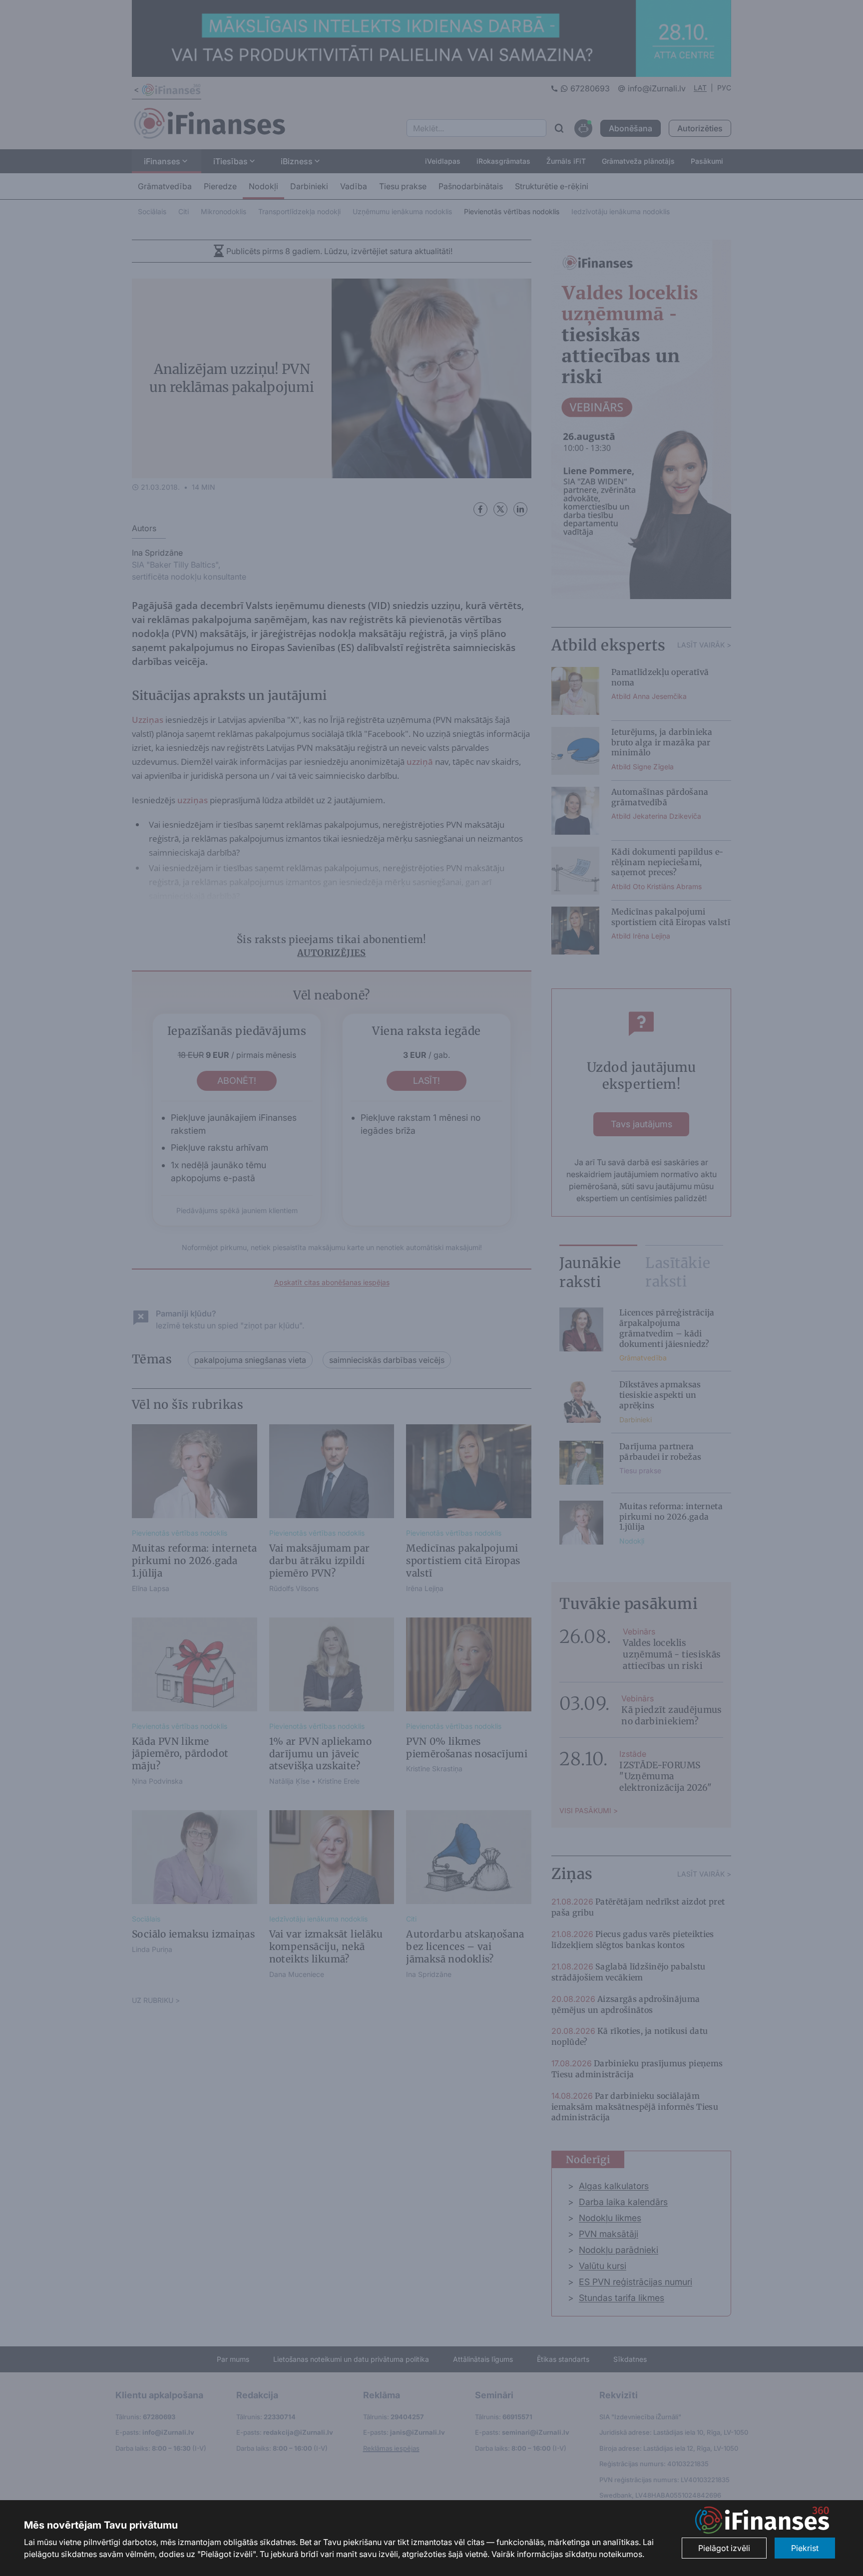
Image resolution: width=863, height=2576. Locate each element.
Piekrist (805, 2548)
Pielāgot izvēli (724, 2548)
